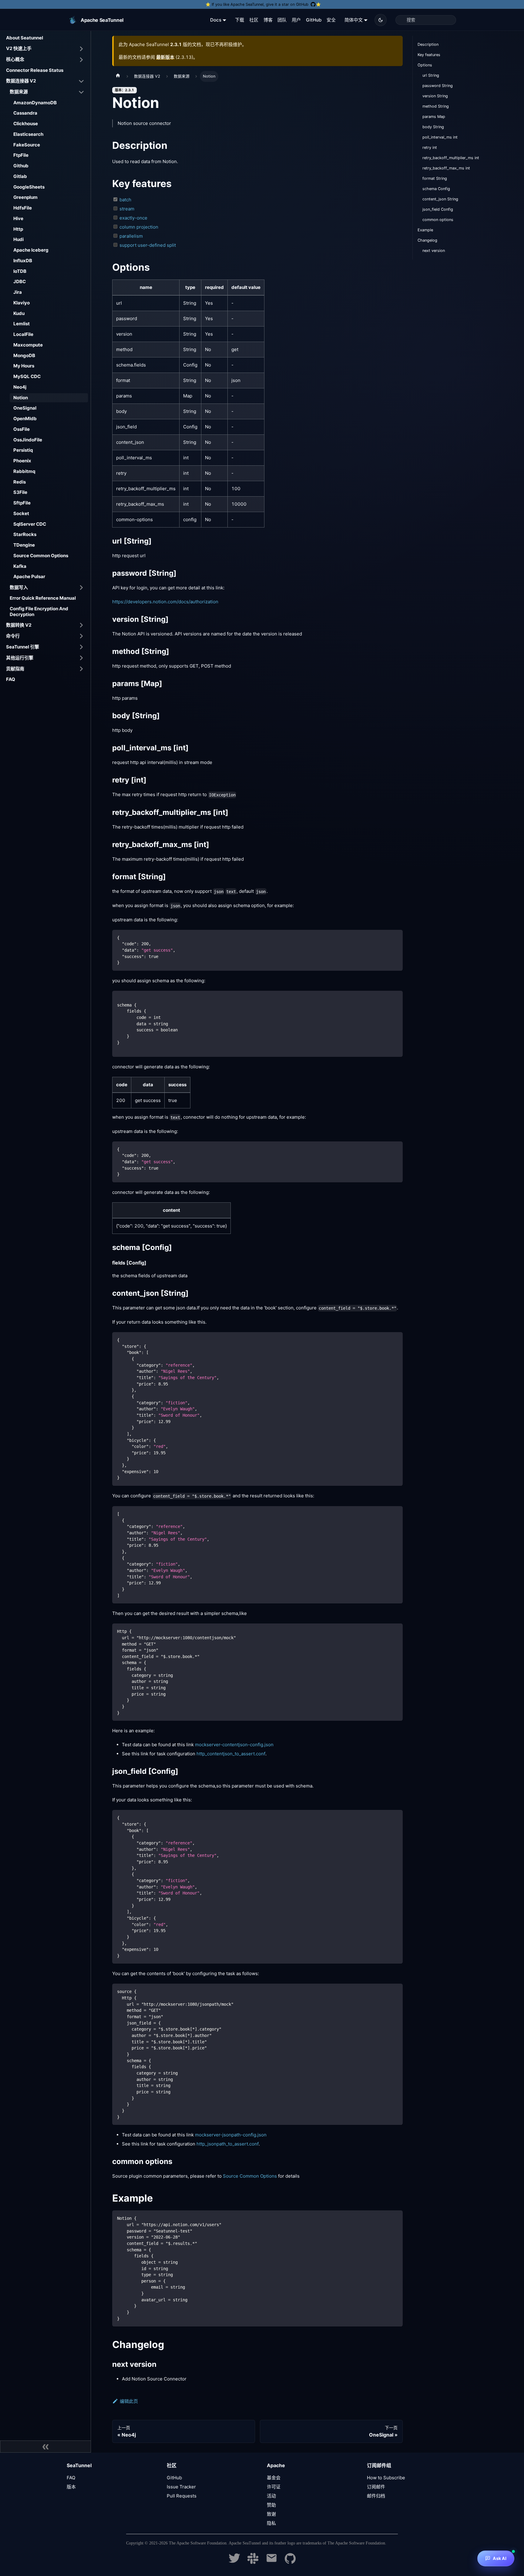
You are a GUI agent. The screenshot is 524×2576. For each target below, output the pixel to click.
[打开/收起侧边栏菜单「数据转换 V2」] (81, 625)
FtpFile (21, 155)
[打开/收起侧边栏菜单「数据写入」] (81, 588)
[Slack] (253, 2562)
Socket (21, 513)
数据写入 (19, 587)
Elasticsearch (28, 134)
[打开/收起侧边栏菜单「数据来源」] (81, 92)
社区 (254, 20)
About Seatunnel (25, 38)
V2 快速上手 (19, 48)
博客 (268, 20)
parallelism (131, 236)
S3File (20, 492)
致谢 (271, 2514)
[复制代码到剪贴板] (395, 937)
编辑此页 (129, 2401)
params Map (434, 117)
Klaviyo (22, 303)
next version (434, 251)
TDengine (24, 545)
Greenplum (25, 197)
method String (436, 106)
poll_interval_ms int (440, 137)
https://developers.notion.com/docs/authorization (165, 602)
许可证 (274, 2487)
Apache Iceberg (31, 250)
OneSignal (25, 408)
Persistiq (23, 450)
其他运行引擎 (20, 658)
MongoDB (24, 355)
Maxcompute (28, 345)
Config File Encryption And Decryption (39, 611)
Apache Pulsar (29, 576)
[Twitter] (234, 2562)
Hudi (18, 239)
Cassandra (25, 113)
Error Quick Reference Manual (43, 598)
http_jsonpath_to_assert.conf (228, 2144)
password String (438, 86)
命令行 (13, 636)
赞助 (271, 2505)
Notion (21, 398)
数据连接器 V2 (21, 81)
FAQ (11, 679)
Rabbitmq (24, 471)
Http (18, 229)
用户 (296, 20)
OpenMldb (25, 419)
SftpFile (22, 503)
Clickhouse (26, 124)
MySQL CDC (27, 376)
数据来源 (19, 92)
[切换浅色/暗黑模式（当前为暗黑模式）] (381, 20)
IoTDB (20, 271)
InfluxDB (23, 261)
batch (125, 200)
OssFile (22, 429)
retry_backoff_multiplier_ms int (451, 158)
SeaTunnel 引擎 (23, 647)
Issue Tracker (181, 2487)
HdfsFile (23, 208)
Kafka (20, 566)
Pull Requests (182, 2496)
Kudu (19, 313)
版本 (71, 2487)
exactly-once (133, 218)
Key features (429, 55)
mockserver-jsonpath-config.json (231, 2135)
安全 (331, 20)
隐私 (271, 2523)
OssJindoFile (28, 440)
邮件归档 (376, 2496)
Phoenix (22, 461)
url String (431, 75)
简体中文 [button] (354, 20)
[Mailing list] (272, 2562)
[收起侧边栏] (45, 2447)
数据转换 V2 (19, 625)
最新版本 (165, 57)
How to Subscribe (386, 2478)
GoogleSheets (29, 187)
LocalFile (23, 334)
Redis (20, 482)
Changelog (427, 240)
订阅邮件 (376, 2487)
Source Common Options (41, 556)
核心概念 (15, 59)
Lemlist (22, 324)
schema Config (436, 189)
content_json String (440, 199)
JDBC (20, 281)
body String (433, 127)
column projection (139, 227)
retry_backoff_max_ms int (446, 168)
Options (425, 65)
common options (438, 220)
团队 (282, 20)
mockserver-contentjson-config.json (234, 1745)
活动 (271, 2496)
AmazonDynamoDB (35, 103)
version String (435, 96)
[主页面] (118, 76)
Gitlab (20, 176)
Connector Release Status (35, 70)
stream (127, 209)
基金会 (274, 2478)
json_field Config (438, 209)
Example (425, 230)
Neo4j (20, 387)
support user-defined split (148, 245)
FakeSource (27, 145)
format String (435, 178)
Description (428, 44)
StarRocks (25, 534)
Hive (18, 218)
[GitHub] (290, 2562)
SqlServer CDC (30, 524)
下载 (240, 20)
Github (21, 166)
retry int (430, 147)
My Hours (24, 366)
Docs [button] (216, 20)
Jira (18, 292)
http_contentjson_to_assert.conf (231, 1754)
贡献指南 (15, 669)
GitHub (314, 20)
